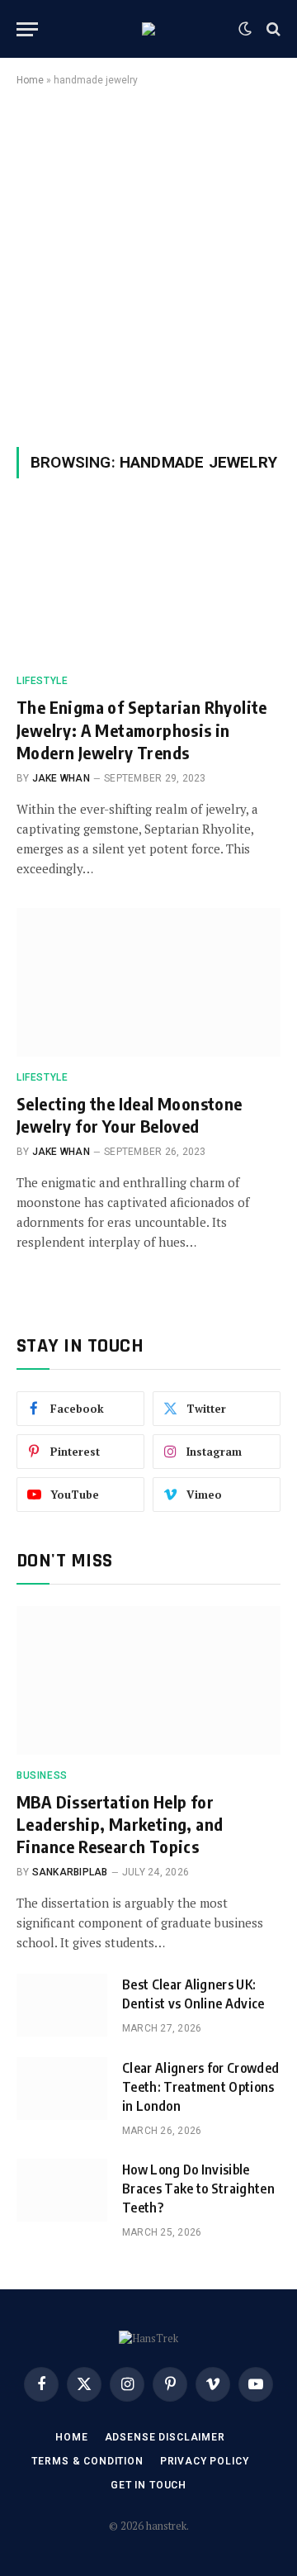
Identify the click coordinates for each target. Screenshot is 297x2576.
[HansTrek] (148, 29)
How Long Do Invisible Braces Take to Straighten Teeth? (198, 2189)
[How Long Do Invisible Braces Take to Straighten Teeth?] (62, 2190)
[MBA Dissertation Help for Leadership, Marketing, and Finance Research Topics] (148, 1680)
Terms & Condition (87, 2461)
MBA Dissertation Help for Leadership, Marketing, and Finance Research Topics (120, 1824)
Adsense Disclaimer (165, 2437)
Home (30, 80)
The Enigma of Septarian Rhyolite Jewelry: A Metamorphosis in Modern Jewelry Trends (142, 729)
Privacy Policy (205, 2461)
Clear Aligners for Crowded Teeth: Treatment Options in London (200, 2087)
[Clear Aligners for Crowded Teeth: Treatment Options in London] (62, 2089)
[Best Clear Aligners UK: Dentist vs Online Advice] (62, 2005)
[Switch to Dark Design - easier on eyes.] (245, 29)
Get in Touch (148, 2485)
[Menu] (27, 29)
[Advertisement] (148, 264)
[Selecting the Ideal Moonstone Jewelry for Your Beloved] (148, 982)
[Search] (272, 29)
